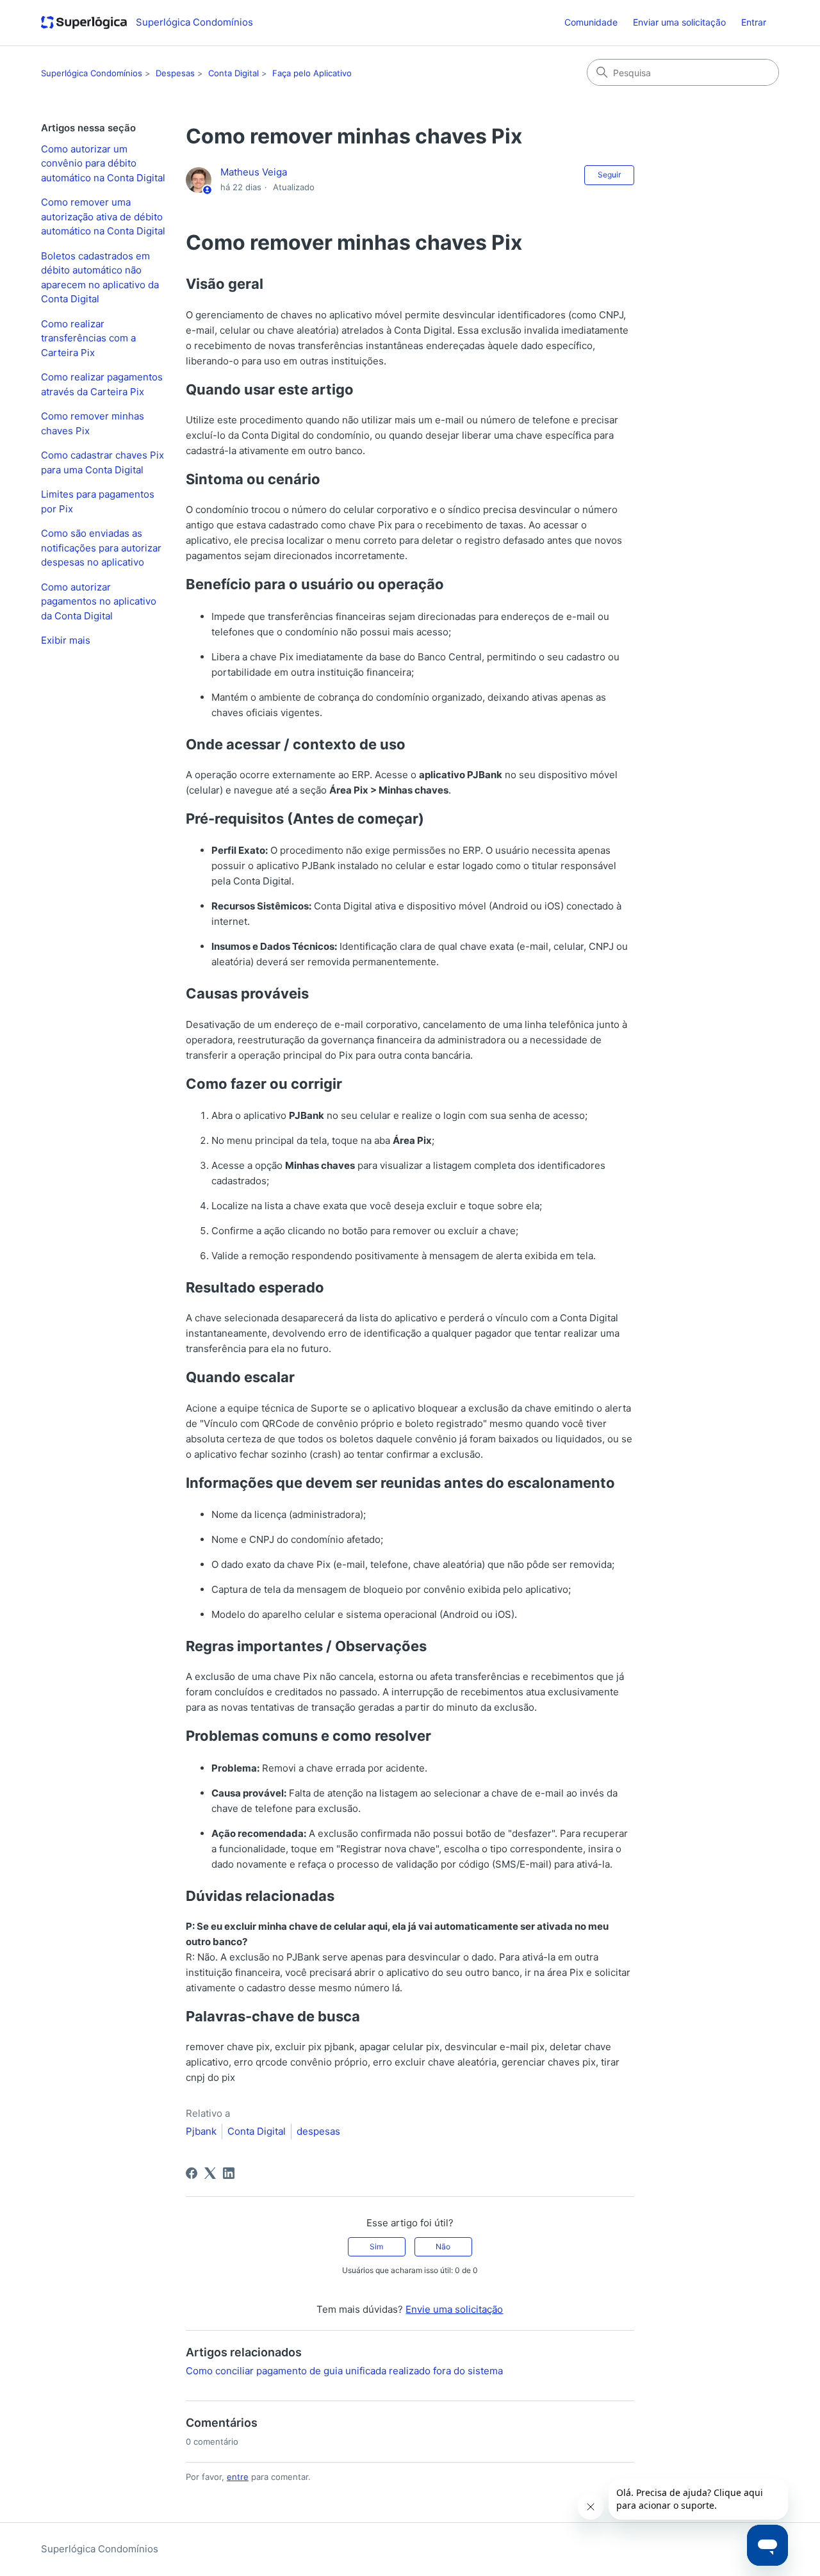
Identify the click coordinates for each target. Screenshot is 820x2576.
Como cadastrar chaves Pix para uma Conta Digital (102, 462)
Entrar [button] (754, 22)
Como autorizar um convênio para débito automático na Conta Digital (103, 163)
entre (238, 2477)
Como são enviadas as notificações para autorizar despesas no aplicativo (101, 548)
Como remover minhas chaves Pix (93, 423)
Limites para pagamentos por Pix (98, 501)
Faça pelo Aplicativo (312, 73)
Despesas (175, 73)
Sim (376, 2246)
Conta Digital (234, 73)
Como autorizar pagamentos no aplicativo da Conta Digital (99, 601)
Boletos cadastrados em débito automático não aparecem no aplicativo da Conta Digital (100, 278)
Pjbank (201, 2131)
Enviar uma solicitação (679, 22)
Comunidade (591, 22)
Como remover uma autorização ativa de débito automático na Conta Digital (103, 216)
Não (443, 2246)
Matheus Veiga (254, 172)
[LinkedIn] (229, 2173)
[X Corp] (210, 2173)
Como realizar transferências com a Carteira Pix (88, 338)
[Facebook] (192, 2173)
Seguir (609, 175)
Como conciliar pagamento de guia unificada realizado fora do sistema (344, 2371)
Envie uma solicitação (454, 2309)
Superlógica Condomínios (92, 73)
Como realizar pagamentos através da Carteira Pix (102, 384)
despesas (318, 2131)
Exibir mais (66, 640)
